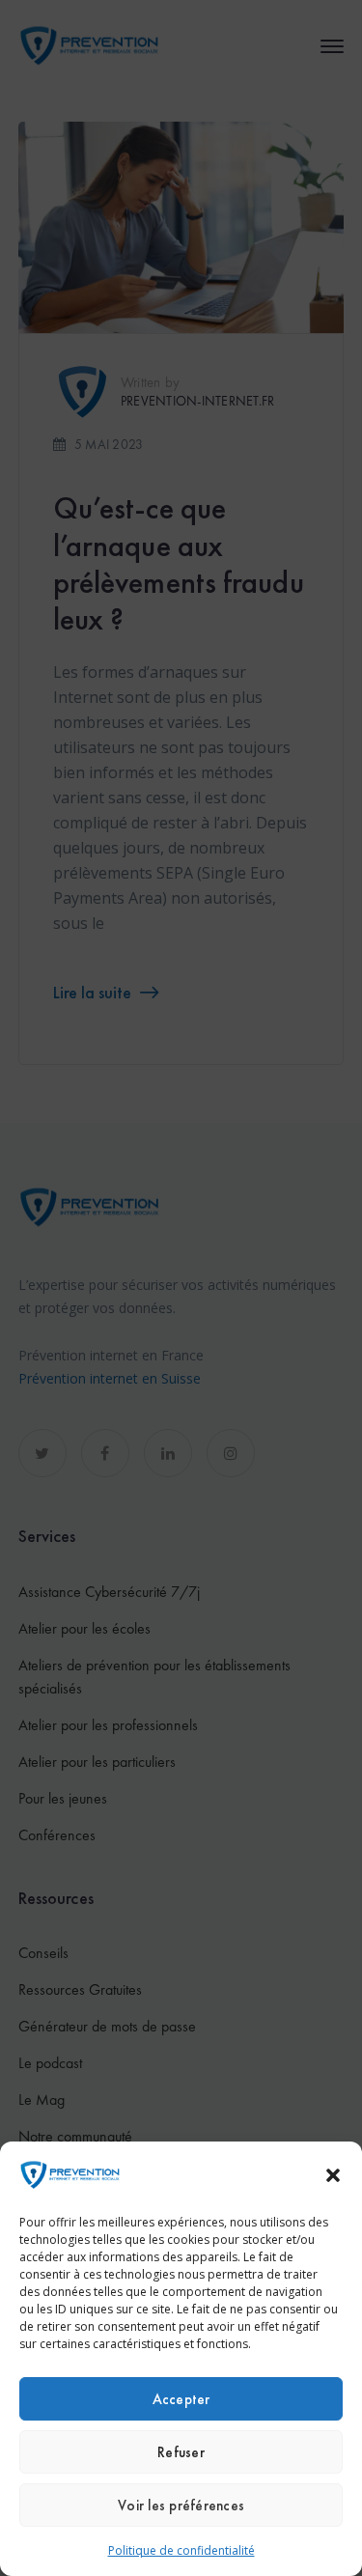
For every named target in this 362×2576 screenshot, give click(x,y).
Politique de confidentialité (181, 2550)
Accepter (181, 2399)
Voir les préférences (181, 2506)
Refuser (181, 2452)
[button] (333, 2175)
